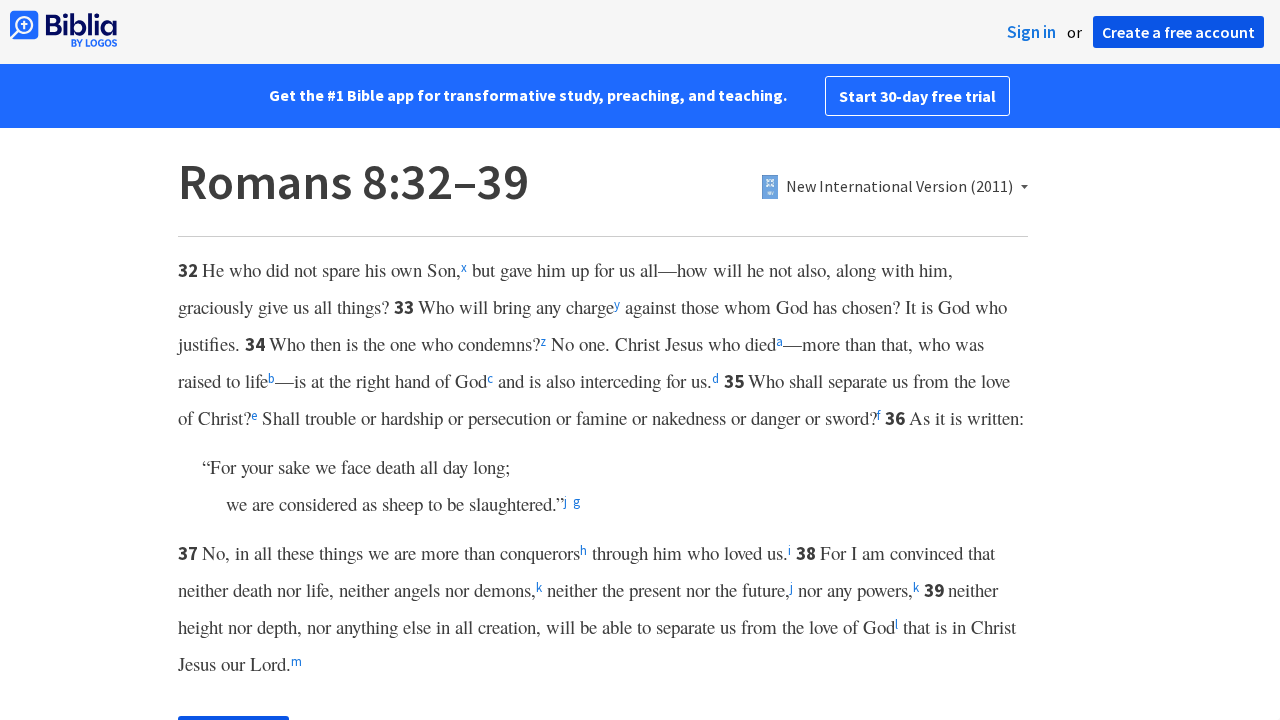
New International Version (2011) (899, 187)
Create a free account (1178, 32)
